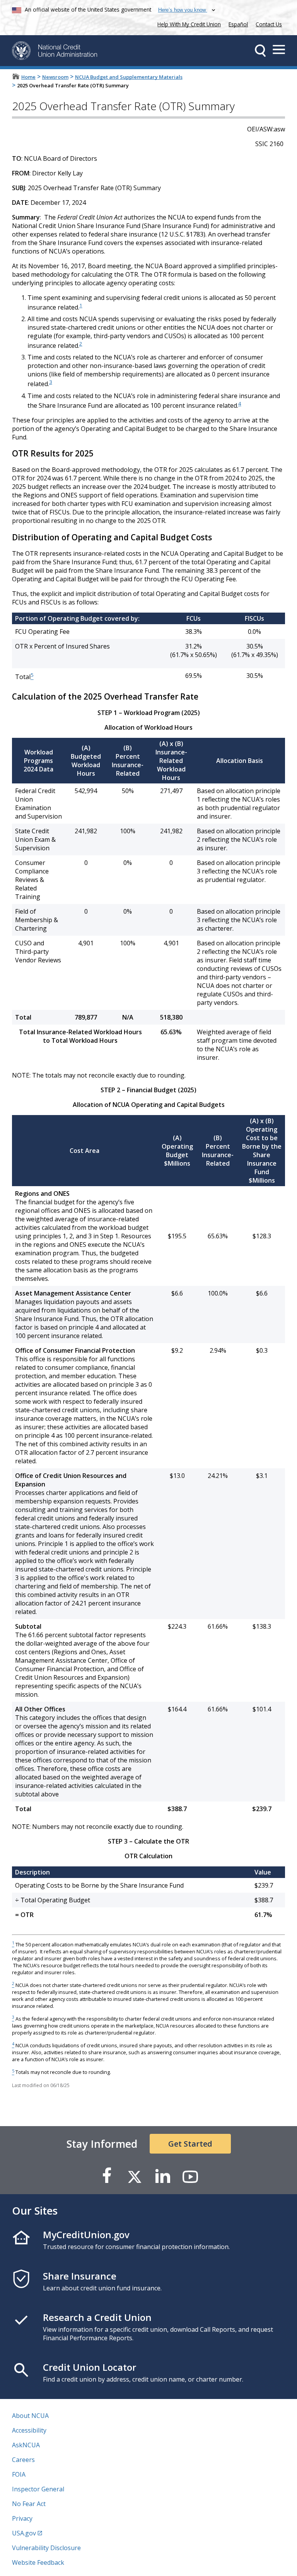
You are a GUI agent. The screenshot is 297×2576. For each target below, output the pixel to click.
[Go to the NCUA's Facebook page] (107, 2176)
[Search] (260, 51)
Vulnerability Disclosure (46, 2548)
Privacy (22, 2518)
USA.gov (24, 2533)
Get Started (190, 2144)
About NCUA (30, 2416)
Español (238, 24)
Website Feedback (38, 2562)
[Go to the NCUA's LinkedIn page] (162, 2176)
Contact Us (269, 24)
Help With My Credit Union (188, 23)
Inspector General (38, 2489)
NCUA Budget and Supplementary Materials (129, 77)
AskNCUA (26, 2445)
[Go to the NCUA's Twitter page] (135, 2176)
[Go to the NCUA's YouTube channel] (190, 2176)
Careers (23, 2460)
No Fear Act (29, 2504)
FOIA (19, 2474)
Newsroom (55, 77)
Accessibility (29, 2430)
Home (28, 77)
